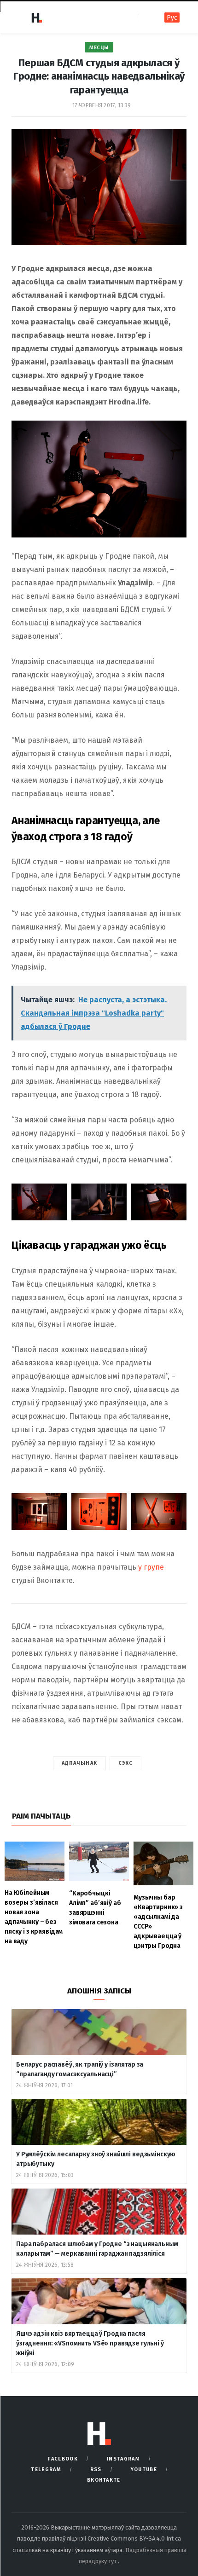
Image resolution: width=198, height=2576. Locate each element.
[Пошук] (145, 17)
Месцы (99, 48)
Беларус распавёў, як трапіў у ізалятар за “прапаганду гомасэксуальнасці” (80, 2069)
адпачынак (79, 1763)
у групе (151, 1567)
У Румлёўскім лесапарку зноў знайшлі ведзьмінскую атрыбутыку (96, 2159)
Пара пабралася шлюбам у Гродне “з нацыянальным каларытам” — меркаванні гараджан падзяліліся (97, 2249)
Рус (172, 18)
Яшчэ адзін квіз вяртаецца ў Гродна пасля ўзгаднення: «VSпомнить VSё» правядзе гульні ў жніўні (90, 2343)
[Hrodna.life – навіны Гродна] (36, 17)
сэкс (125, 1763)
